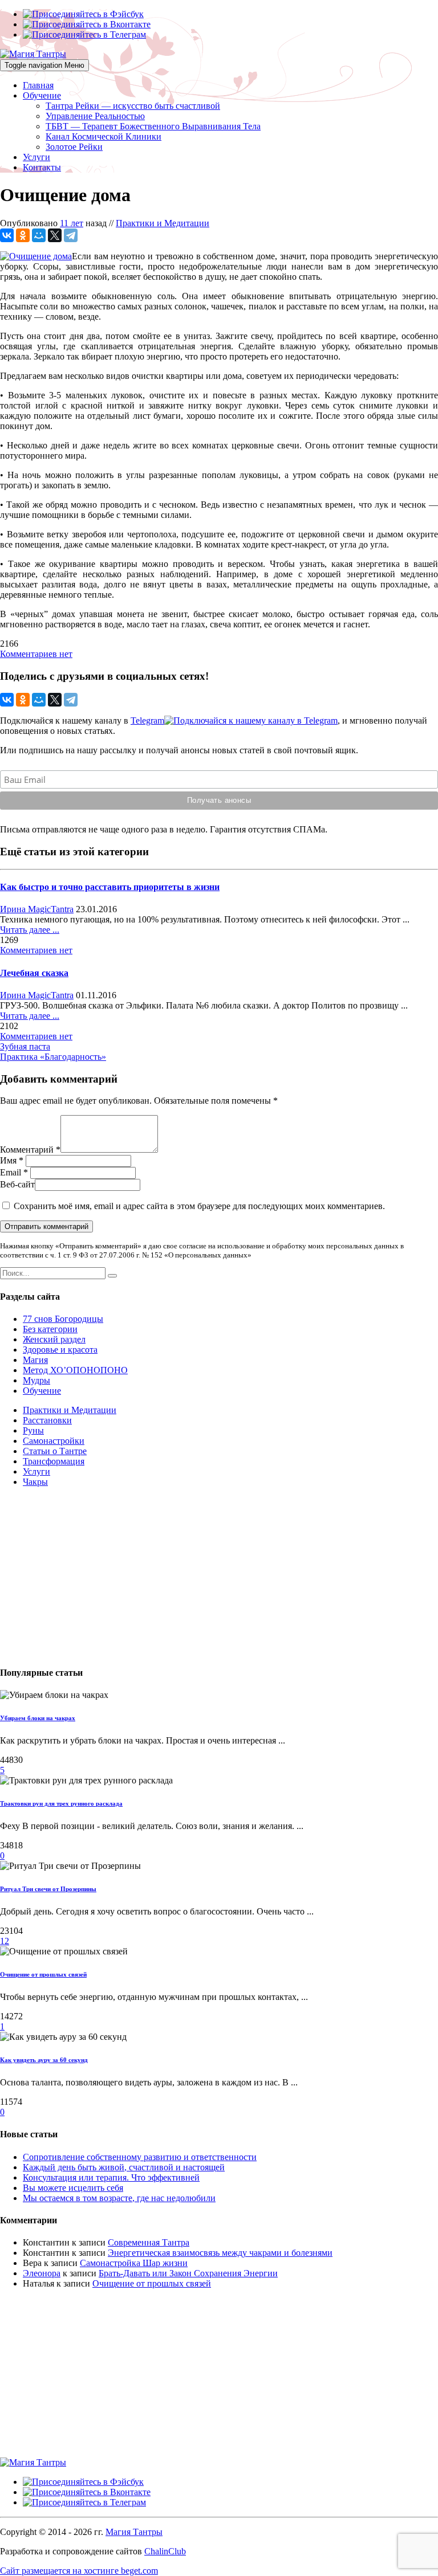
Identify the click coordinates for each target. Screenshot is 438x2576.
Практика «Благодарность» (53, 1057)
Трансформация (54, 1461)
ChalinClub (165, 2551)
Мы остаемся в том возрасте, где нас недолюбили (119, 2198)
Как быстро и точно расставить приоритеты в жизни (110, 887)
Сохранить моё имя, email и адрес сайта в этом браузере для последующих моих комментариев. (199, 1206)
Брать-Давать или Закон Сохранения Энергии (188, 2273)
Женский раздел (54, 1339)
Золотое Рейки (74, 147)
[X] (55, 235)
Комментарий (27, 1150)
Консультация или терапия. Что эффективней (111, 2177)
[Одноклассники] (23, 235)
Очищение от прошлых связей (43, 1974)
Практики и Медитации (163, 223)
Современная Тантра (149, 2242)
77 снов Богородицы (63, 1319)
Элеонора (42, 2273)
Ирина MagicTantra (37, 909)
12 (5, 1941)
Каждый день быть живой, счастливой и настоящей (124, 2167)
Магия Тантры (134, 2532)
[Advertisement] (219, 1576)
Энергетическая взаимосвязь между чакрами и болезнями (220, 2253)
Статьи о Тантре (55, 1451)
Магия (35, 1360)
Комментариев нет (36, 654)
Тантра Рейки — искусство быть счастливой (133, 106)
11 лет (72, 223)
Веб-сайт (17, 1184)
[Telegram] (71, 235)
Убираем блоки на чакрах (38, 1718)
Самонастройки (54, 1441)
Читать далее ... (30, 930)
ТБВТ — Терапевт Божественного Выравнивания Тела (153, 126)
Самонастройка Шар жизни (134, 2263)
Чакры (35, 1482)
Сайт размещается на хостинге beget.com (79, 2571)
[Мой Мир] (39, 235)
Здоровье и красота (60, 1350)
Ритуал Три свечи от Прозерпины (48, 1889)
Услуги (36, 157)
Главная (38, 85)
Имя (8, 1160)
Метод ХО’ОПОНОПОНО (75, 1370)
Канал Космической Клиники (104, 136)
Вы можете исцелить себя (73, 2188)
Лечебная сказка (34, 973)
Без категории (50, 1329)
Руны (33, 1430)
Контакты (42, 167)
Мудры (36, 1380)
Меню (44, 65)
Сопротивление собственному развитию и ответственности (140, 2157)
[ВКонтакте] (7, 235)
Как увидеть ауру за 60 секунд (44, 2060)
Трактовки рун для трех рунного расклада (61, 1803)
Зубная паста (25, 1046)
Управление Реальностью (95, 116)
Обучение (42, 95)
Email (11, 1172)
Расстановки (47, 1420)
